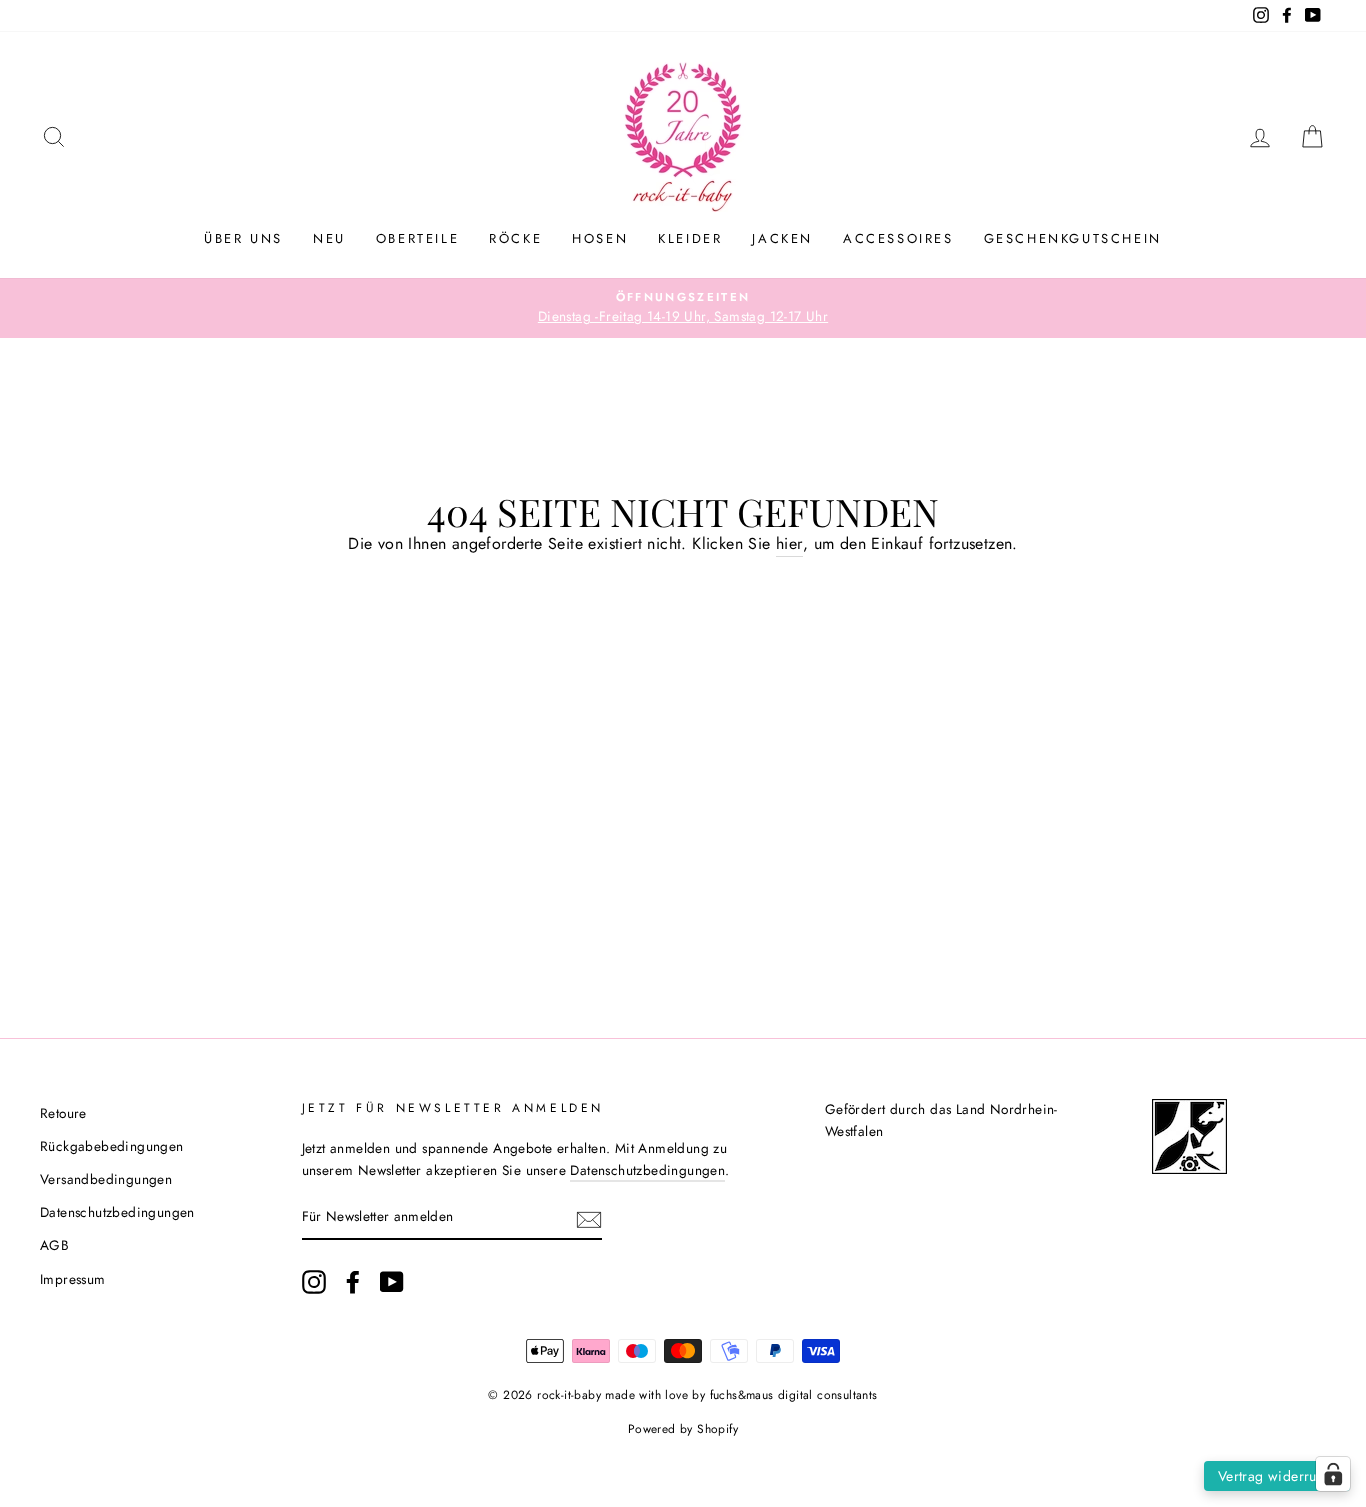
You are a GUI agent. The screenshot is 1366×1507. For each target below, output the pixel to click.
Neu (329, 238)
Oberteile (417, 238)
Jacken (782, 238)
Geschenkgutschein (1073, 238)
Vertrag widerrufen (1277, 1476)
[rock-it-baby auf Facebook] (353, 1282)
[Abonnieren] (589, 1218)
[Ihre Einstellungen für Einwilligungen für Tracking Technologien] (1333, 1474)
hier (789, 543)
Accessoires (898, 238)
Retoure (63, 1113)
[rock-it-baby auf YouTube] (392, 1282)
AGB (54, 1245)
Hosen (600, 238)
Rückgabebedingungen (112, 1146)
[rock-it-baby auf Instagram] (314, 1282)
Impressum (73, 1279)
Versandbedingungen (106, 1179)
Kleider (690, 238)
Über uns (243, 238)
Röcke (515, 238)
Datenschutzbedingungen (117, 1212)
